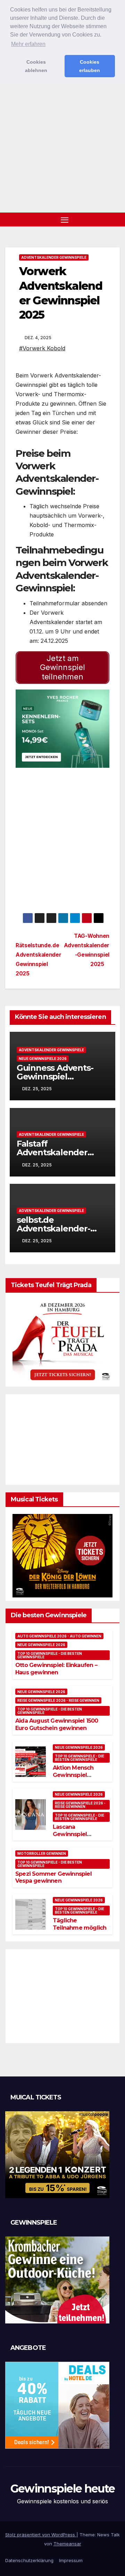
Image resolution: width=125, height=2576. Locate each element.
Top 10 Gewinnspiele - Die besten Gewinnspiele (50, 1655)
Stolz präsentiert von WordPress (41, 2535)
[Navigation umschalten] (65, 220)
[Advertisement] (62, 146)
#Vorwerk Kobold (42, 348)
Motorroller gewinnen (42, 1853)
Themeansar (67, 2544)
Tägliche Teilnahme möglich (80, 1924)
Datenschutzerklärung (29, 2560)
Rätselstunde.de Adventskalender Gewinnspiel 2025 (38, 959)
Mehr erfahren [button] (28, 44)
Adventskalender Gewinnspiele (54, 257)
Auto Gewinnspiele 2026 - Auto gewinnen (59, 1636)
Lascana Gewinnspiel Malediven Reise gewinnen (75, 1838)
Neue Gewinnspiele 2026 (43, 1059)
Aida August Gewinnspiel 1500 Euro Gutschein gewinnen (57, 1724)
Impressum (71, 2560)
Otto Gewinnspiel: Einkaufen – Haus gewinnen (56, 1669)
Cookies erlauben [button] (90, 66)
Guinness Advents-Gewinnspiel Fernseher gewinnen (59, 1076)
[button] (116, 220)
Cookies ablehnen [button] (36, 66)
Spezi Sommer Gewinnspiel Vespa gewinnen (53, 1877)
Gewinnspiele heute (62, 2489)
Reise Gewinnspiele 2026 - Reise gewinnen (58, 1700)
